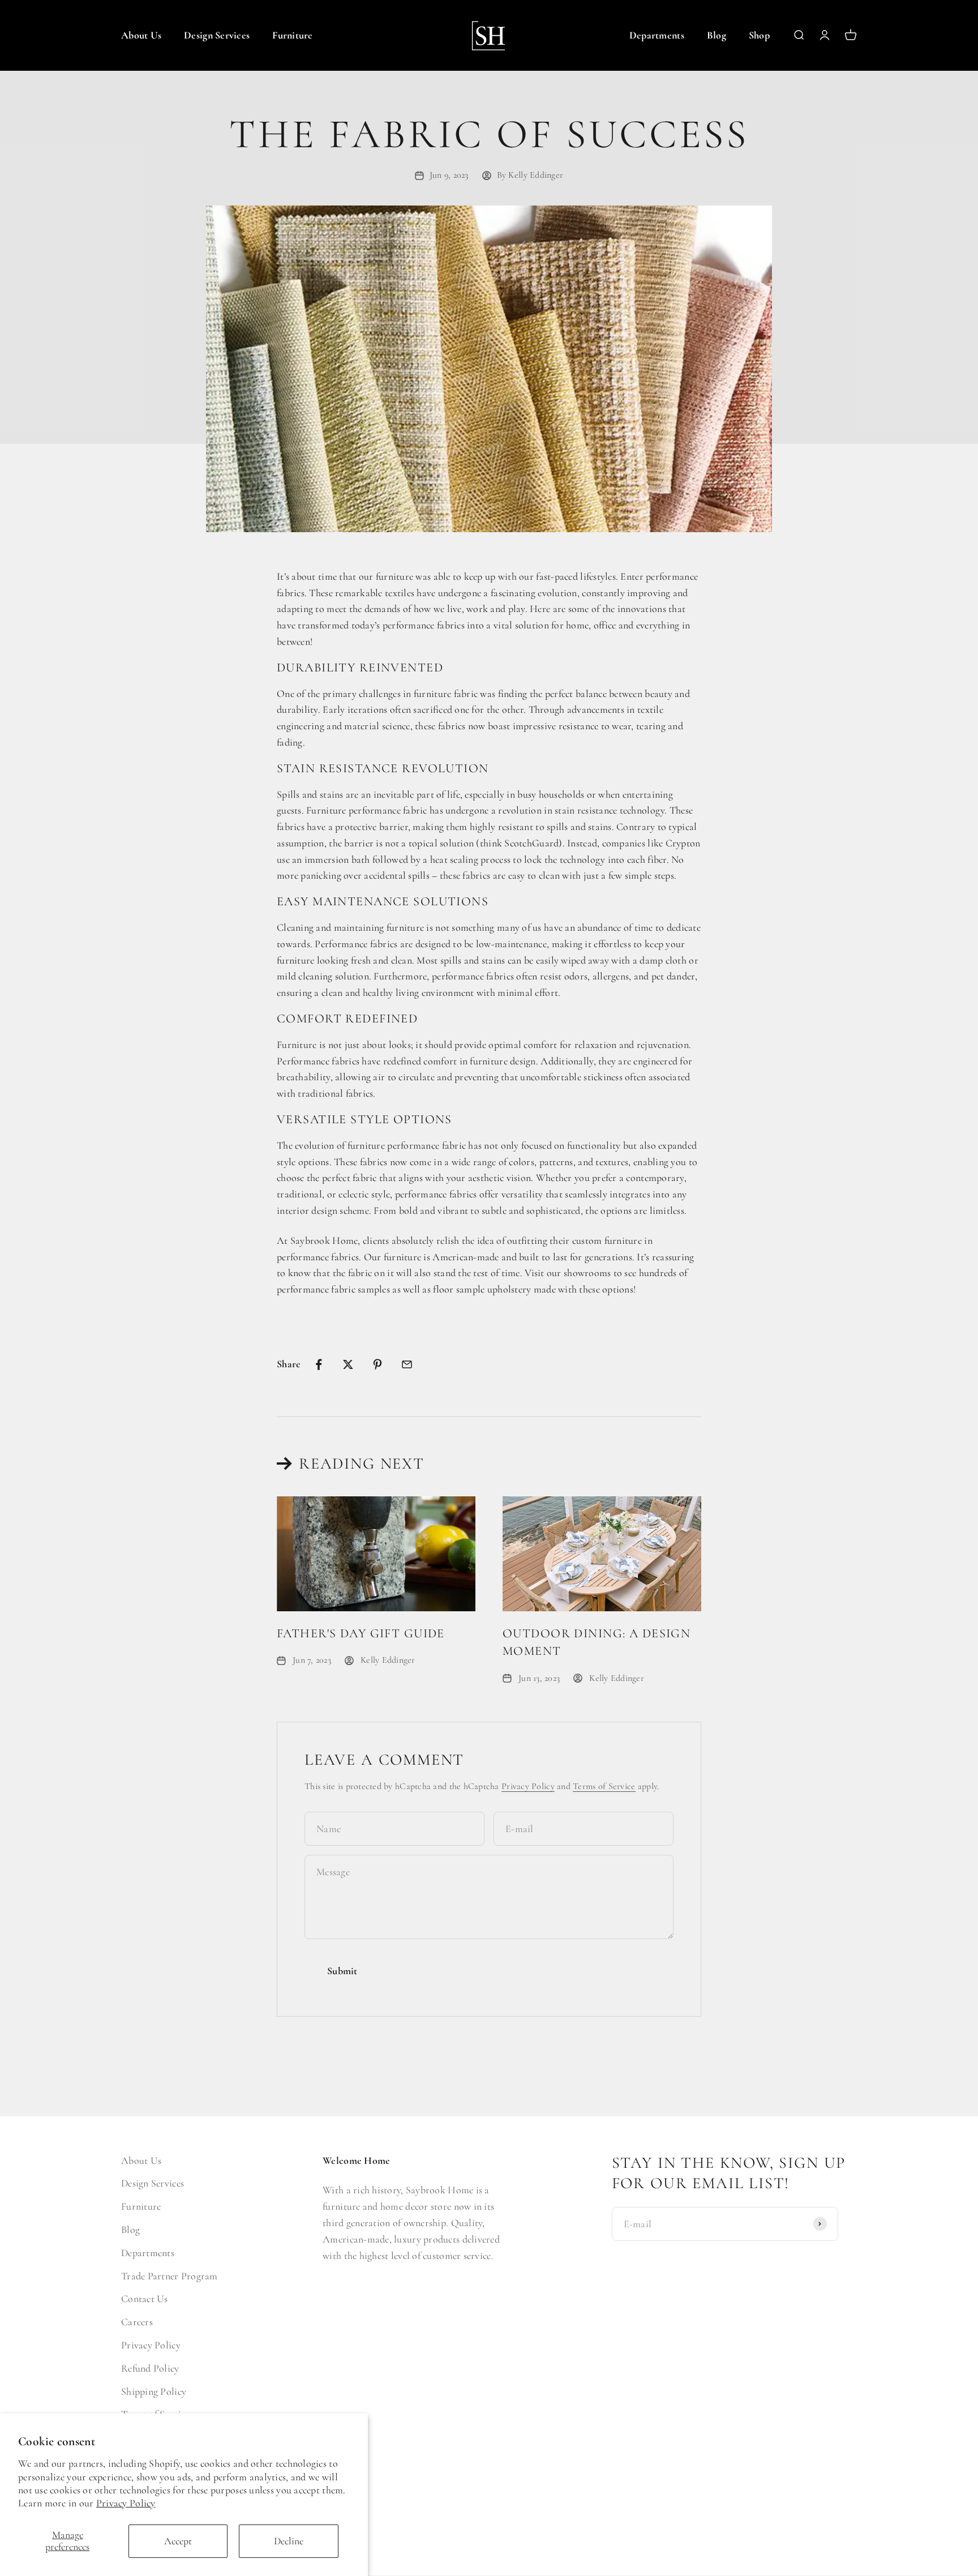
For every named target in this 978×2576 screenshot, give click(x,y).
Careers (137, 2322)
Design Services (217, 35)
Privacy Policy (126, 2503)
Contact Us (145, 2299)
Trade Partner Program (170, 2276)
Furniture (292, 35)
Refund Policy (150, 2368)
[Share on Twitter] (348, 1364)
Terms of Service (604, 1786)
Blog (717, 35)
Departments (657, 35)
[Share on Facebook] (319, 1364)
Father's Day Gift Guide (361, 1633)
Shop (759, 35)
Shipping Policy (154, 2391)
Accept (178, 2541)
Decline (289, 2541)
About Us (141, 35)
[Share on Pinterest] (378, 1364)
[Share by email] (407, 1364)
